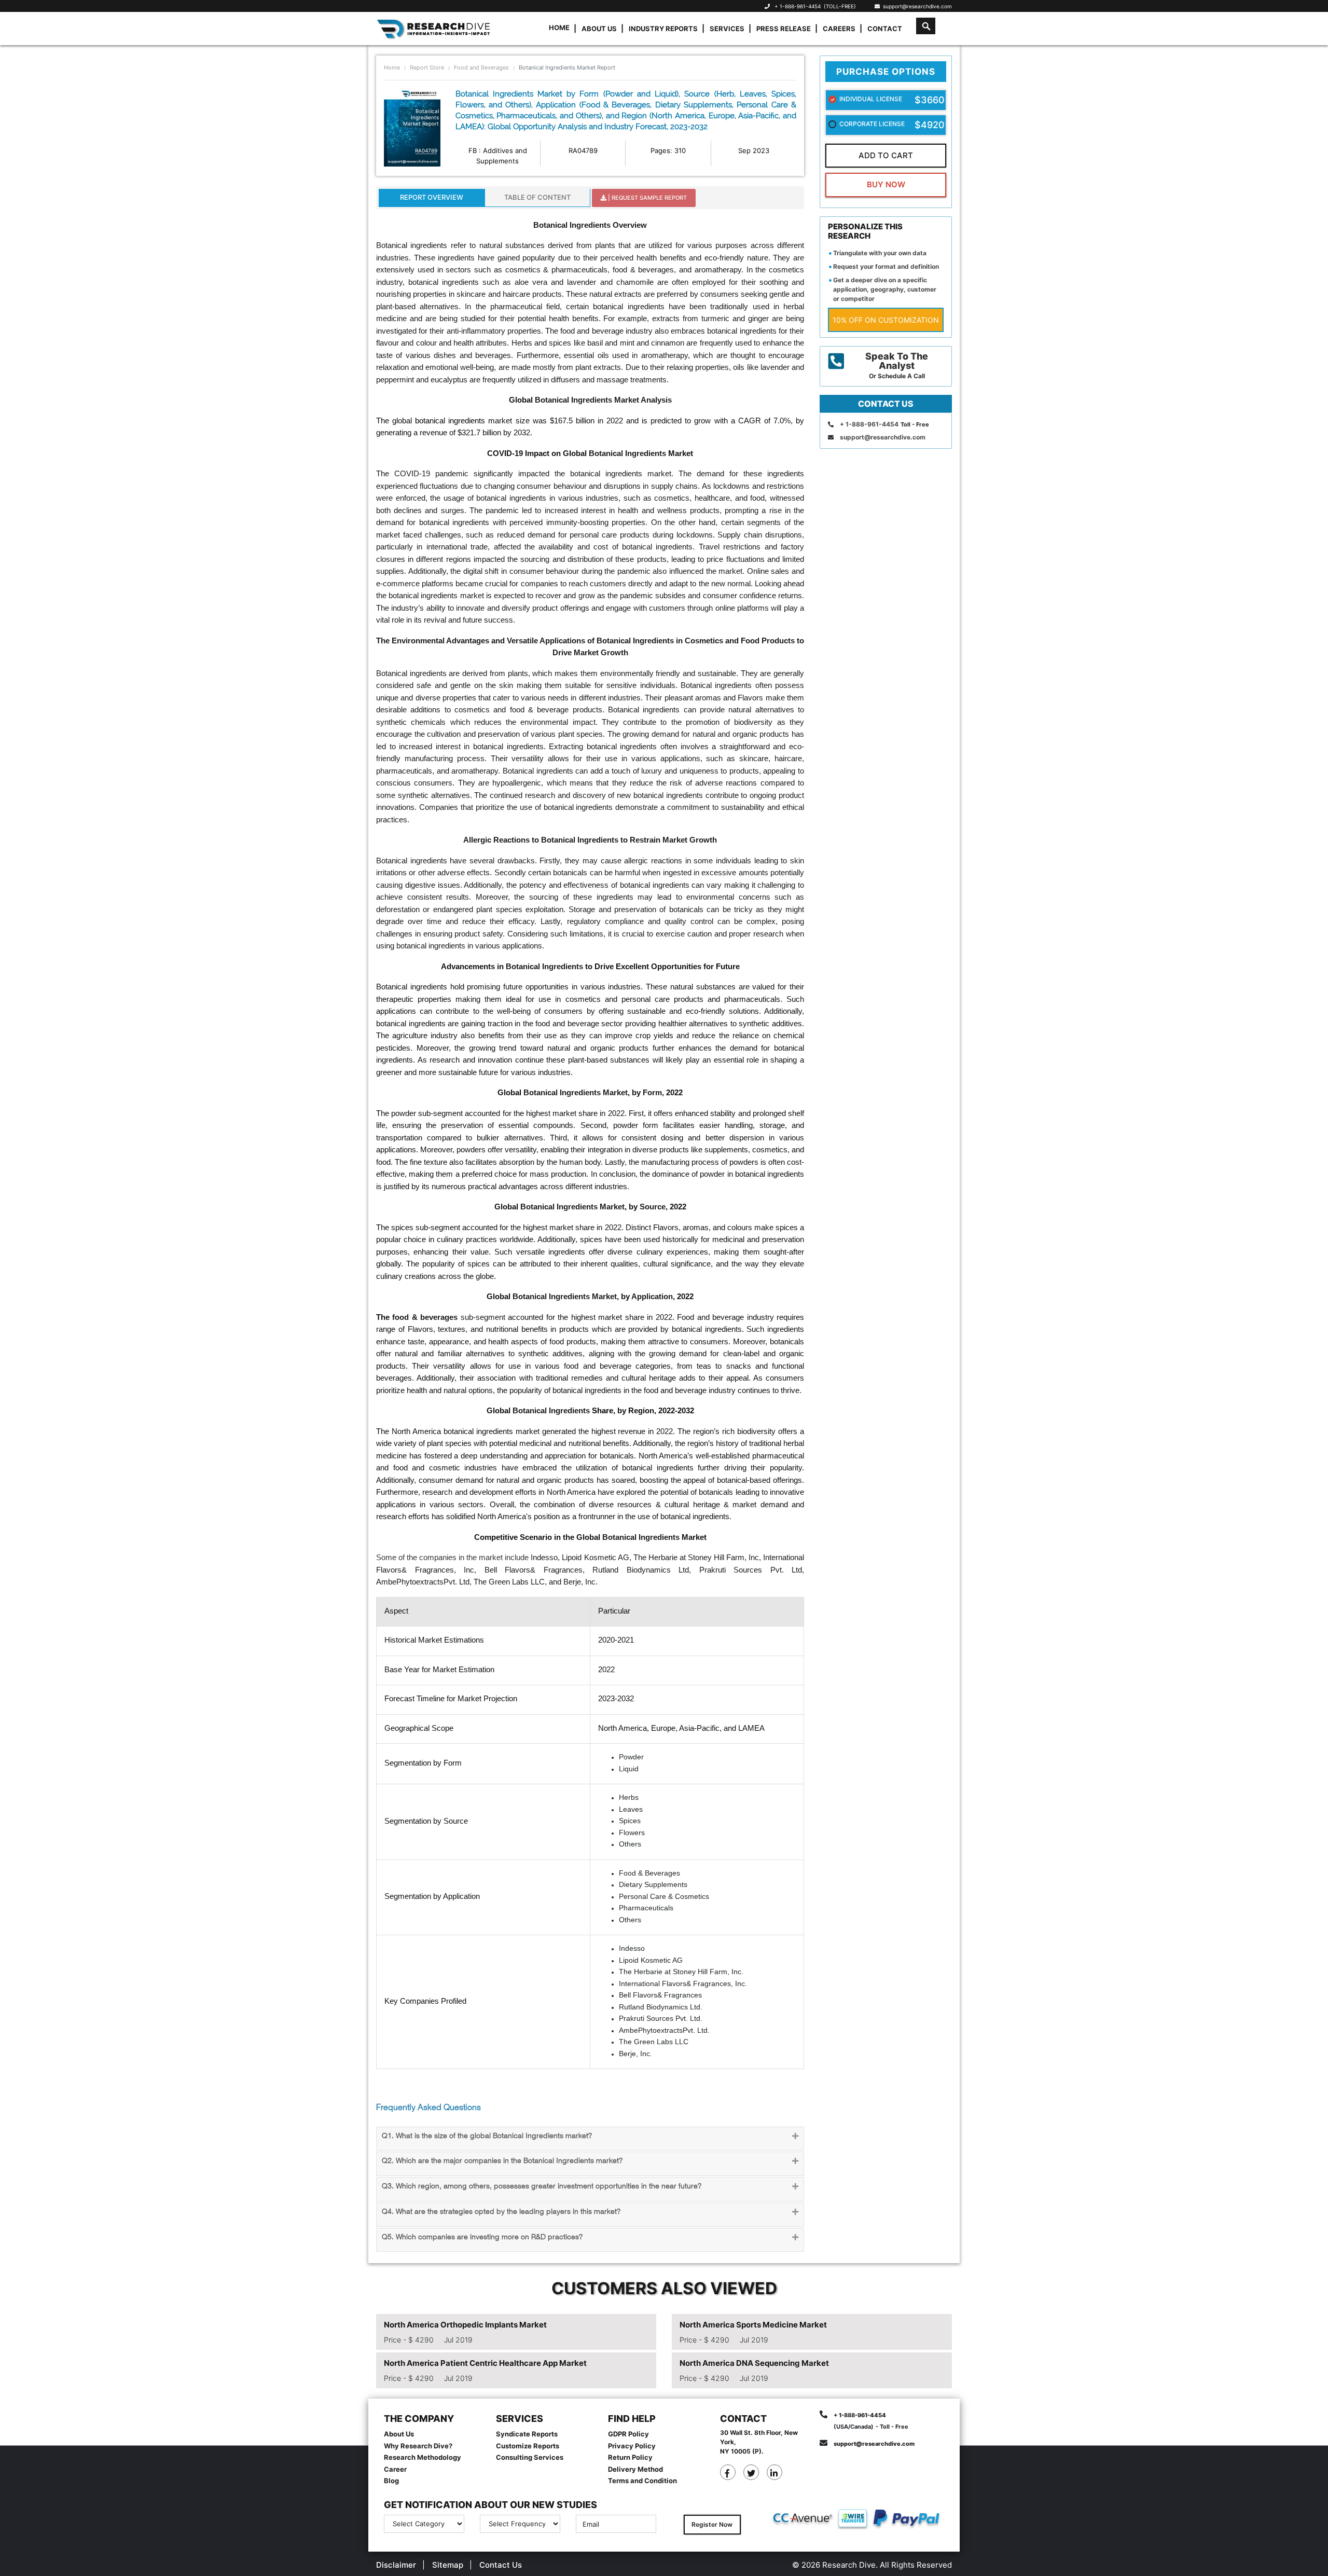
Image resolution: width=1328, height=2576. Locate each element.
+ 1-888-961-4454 (798, 6)
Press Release (784, 29)
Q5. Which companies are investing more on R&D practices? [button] (482, 2237)
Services (727, 29)
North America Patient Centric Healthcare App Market (485, 2363)
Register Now (712, 2524)
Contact (885, 29)
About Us (599, 29)
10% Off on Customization (886, 320)
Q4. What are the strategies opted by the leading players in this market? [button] (501, 2212)
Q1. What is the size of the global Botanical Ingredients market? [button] (487, 2136)
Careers (839, 29)
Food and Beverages (481, 67)
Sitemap (448, 2565)
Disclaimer (396, 2565)
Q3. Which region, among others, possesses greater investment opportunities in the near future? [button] (542, 2187)
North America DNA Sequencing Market (754, 2363)
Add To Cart (886, 155)
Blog (391, 2481)
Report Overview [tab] (432, 197)
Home (559, 27)
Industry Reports (663, 29)
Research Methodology (423, 2457)
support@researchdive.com (916, 6)
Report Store (427, 67)
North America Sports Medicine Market (753, 2325)
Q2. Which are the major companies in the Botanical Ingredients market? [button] (502, 2161)
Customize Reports (528, 2446)
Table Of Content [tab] (537, 197)
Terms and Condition (642, 2481)
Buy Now (886, 184)
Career (395, 2469)
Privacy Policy (632, 2446)
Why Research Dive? (418, 2446)
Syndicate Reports (527, 2434)
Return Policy (630, 2457)
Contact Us (501, 2565)
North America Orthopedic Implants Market (465, 2325)
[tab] (590, 2139)
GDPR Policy (628, 2434)
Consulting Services (530, 2457)
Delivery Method (635, 2469)
